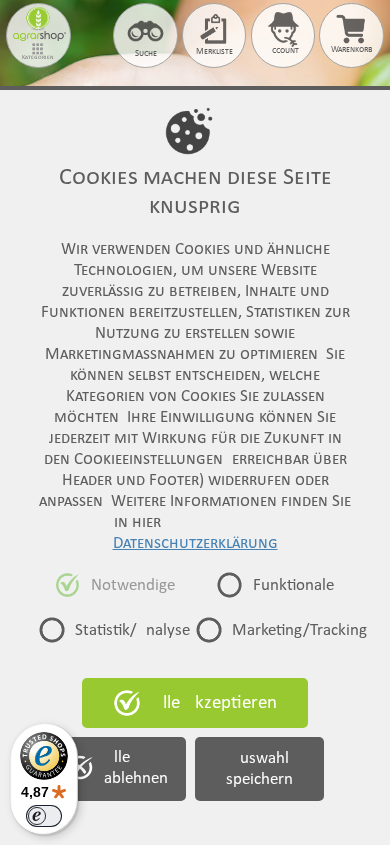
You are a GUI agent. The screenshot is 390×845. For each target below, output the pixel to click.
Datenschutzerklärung (195, 543)
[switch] (44, 816)
